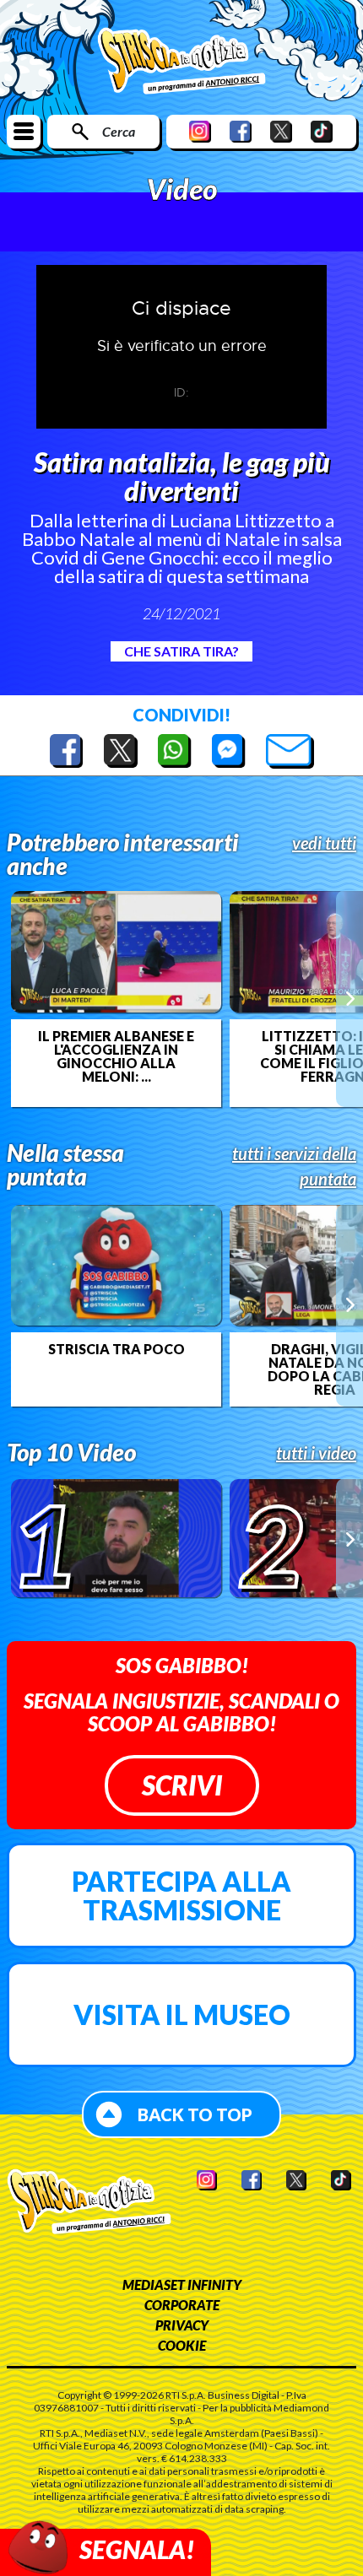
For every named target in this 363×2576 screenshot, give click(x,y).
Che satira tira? (181, 651)
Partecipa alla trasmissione (181, 1896)
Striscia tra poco (116, 1349)
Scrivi (182, 1785)
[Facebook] (241, 131)
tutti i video (316, 1453)
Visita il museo (182, 2014)
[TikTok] (322, 131)
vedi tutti (324, 843)
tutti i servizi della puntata (294, 1166)
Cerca (119, 131)
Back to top (195, 2114)
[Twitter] (281, 131)
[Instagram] (200, 131)
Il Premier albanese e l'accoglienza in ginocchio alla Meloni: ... (116, 1056)
